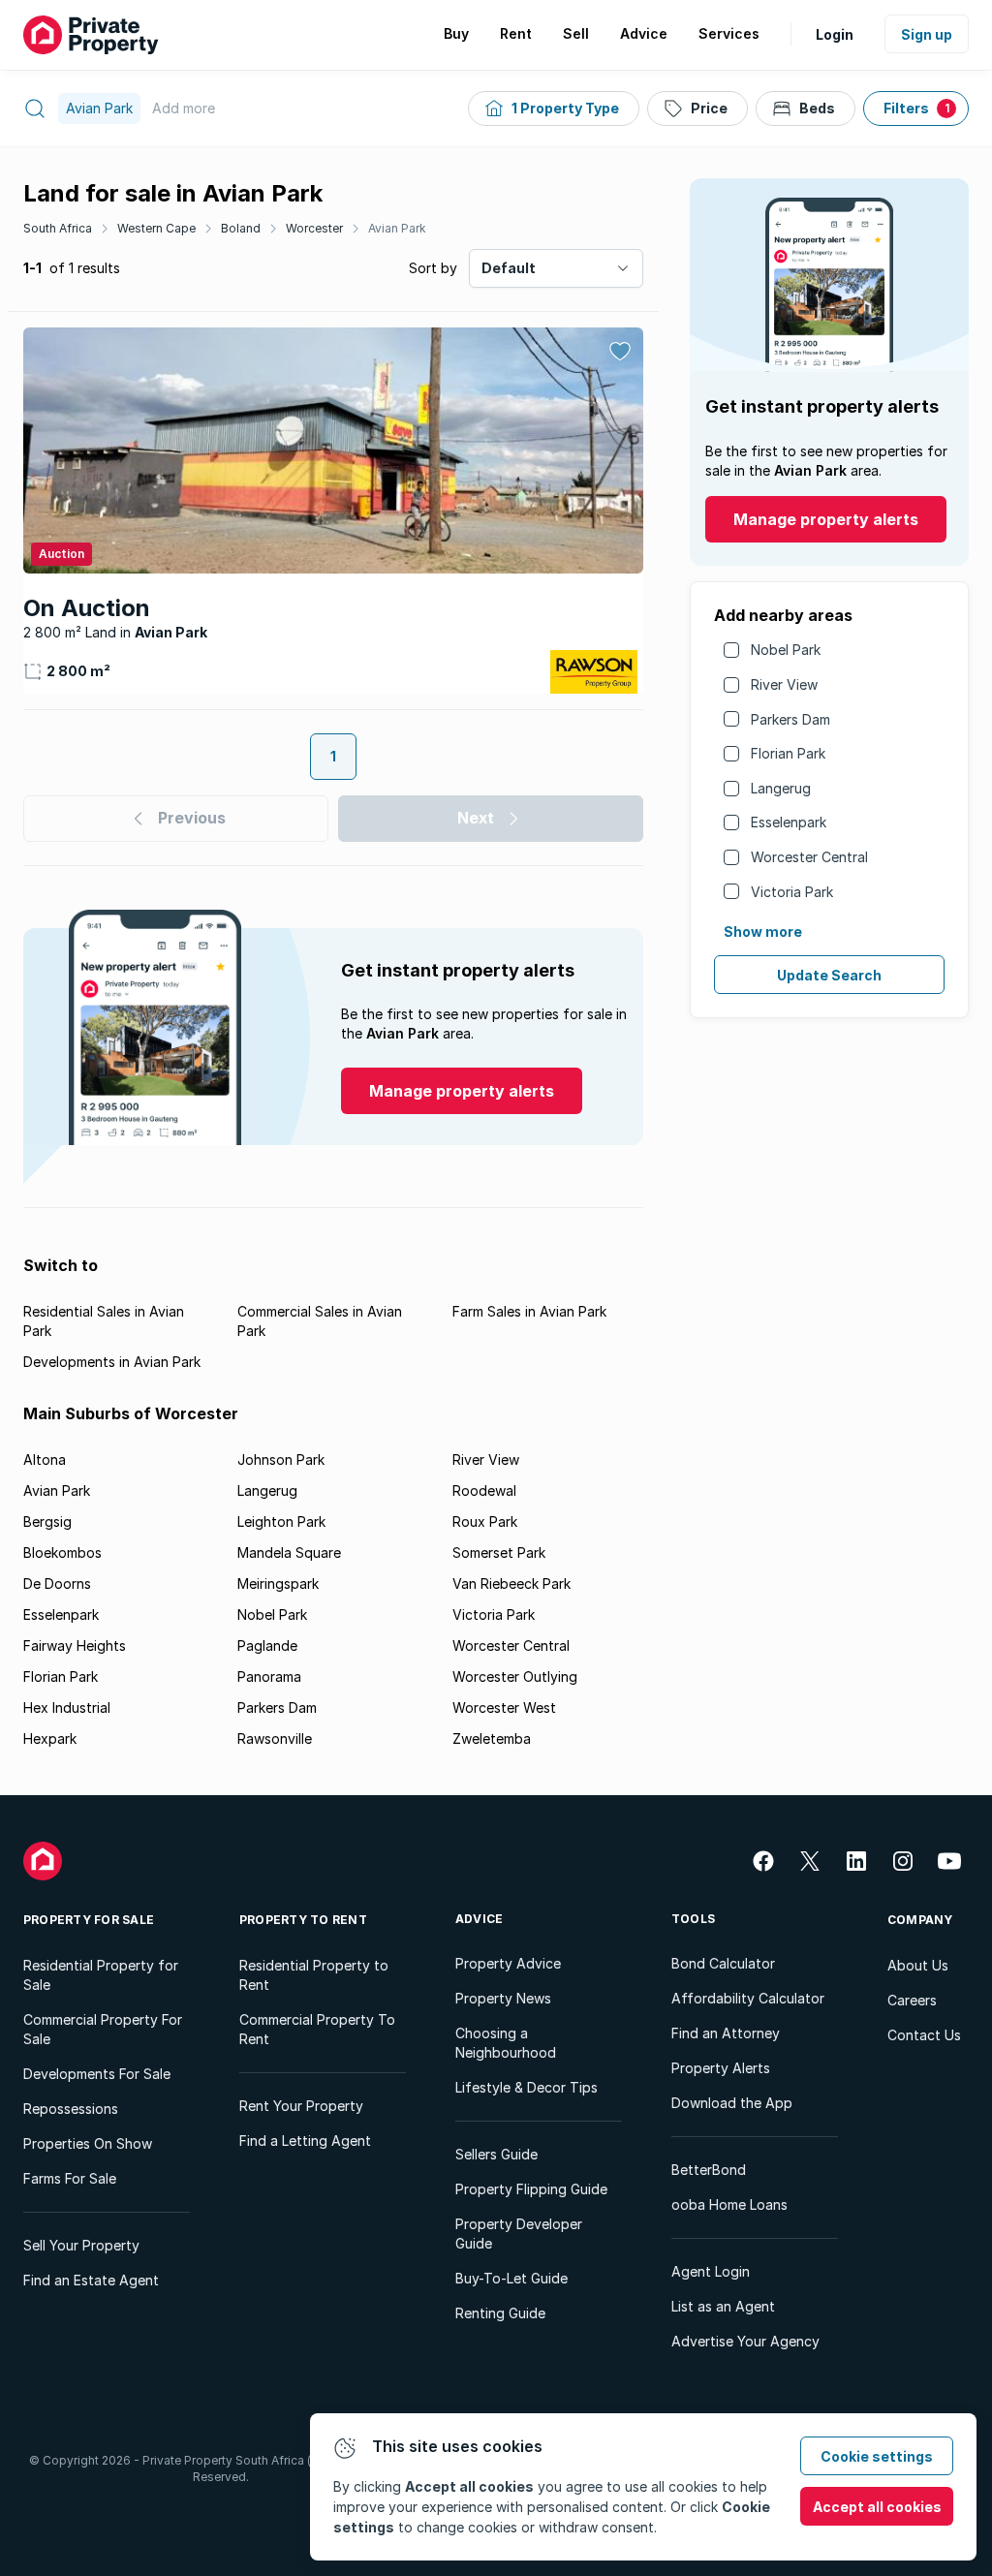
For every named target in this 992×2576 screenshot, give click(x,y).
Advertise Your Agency (745, 2341)
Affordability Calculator (748, 1998)
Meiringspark (278, 1583)
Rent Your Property (301, 2106)
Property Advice (508, 1963)
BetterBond (709, 2170)
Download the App (732, 2103)
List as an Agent (723, 2306)
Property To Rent (303, 1920)
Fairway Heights (75, 1645)
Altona (45, 1459)
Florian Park (788, 753)
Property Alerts (721, 2068)
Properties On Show (88, 2143)
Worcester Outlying (515, 1676)
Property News (503, 1998)
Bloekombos (62, 1552)
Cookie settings (877, 2456)
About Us (918, 1965)
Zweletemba (492, 1738)
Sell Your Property (81, 2245)
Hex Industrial (67, 1707)
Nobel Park (786, 650)
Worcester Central (809, 857)
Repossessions (71, 2109)
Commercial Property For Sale (103, 2029)
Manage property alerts (826, 519)
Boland (241, 228)
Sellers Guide (496, 2154)
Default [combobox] (509, 268)
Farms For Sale (70, 2178)
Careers (912, 2000)
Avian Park (397, 228)
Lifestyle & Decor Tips (527, 2087)
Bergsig (47, 1521)
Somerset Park (499, 1552)
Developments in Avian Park (112, 1362)
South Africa (58, 228)
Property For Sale (89, 1920)
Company (920, 1920)
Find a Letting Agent (305, 2141)
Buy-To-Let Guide (511, 2278)
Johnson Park (281, 1459)
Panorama (269, 1676)
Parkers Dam (790, 719)
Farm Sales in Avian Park (529, 1311)
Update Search (829, 975)
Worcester (314, 228)
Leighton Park (281, 1521)
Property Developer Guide (519, 2234)
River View (784, 684)
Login (835, 34)
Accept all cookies (877, 2507)
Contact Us (924, 2035)
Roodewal (484, 1490)
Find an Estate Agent (91, 2280)
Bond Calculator (723, 1963)
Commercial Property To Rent (317, 2029)
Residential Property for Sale (101, 1975)
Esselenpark (789, 822)
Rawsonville (275, 1738)
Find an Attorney (726, 2033)
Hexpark (50, 1738)
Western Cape (156, 228)
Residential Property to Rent (314, 1975)
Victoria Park (792, 892)
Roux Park (485, 1521)
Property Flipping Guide (531, 2189)
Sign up (927, 34)
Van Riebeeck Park (511, 1583)
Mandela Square (289, 1552)
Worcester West (504, 1707)
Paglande (267, 1645)
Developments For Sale (97, 2074)
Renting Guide (500, 2313)
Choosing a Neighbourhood (506, 2043)
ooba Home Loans (729, 2204)
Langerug (781, 788)
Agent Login (711, 2271)
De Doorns (57, 1583)
